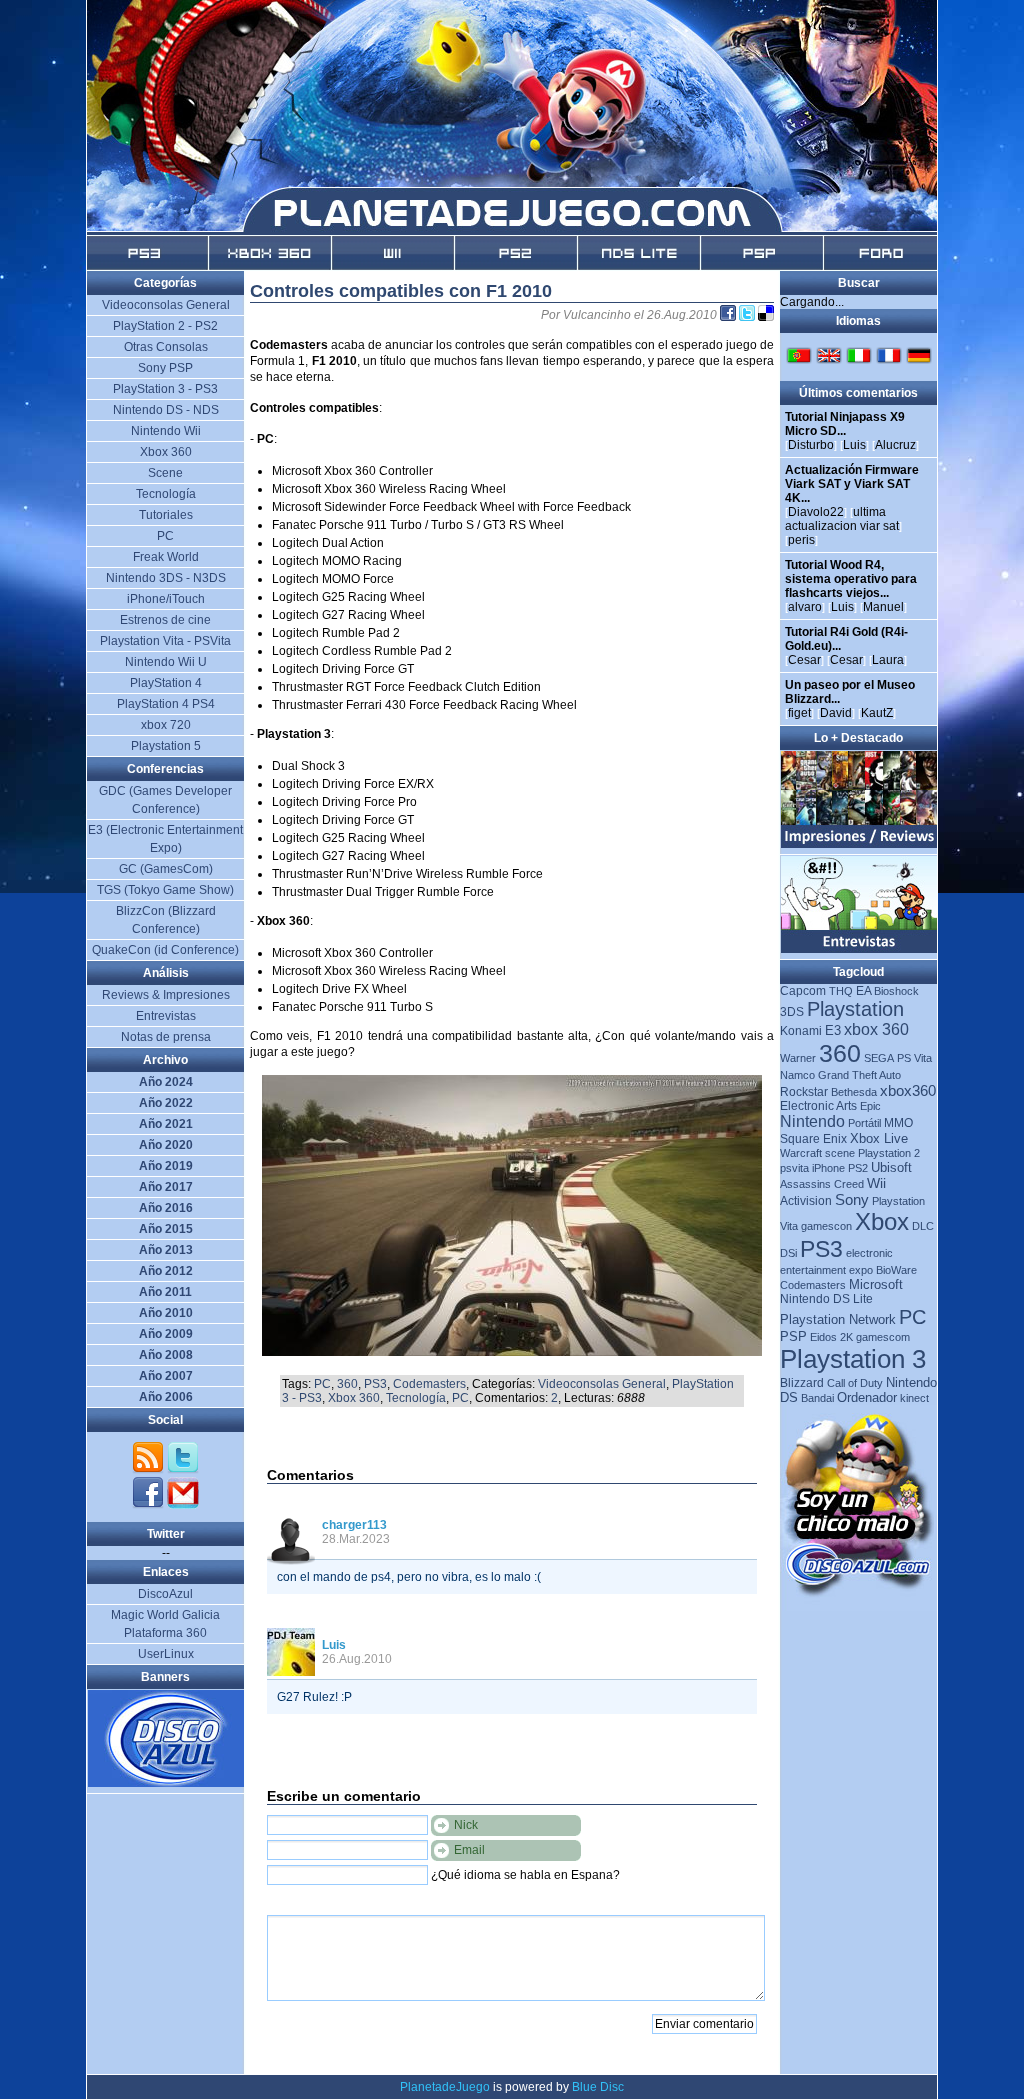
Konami (801, 1031)
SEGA (879, 1058)
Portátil (864, 1123)
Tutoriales (166, 515)
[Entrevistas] (859, 949)
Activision (806, 1201)
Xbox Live (879, 1138)
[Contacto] (183, 1505)
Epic (870, 1106)
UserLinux (166, 1654)
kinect (914, 1398)
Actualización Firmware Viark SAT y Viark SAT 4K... (852, 484)
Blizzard (802, 1383)
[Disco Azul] (166, 1783)
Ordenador (867, 1397)
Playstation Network (838, 1319)
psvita (794, 1168)
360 (347, 1384)
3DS (792, 1012)
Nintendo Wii (166, 431)
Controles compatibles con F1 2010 (401, 291)
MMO (898, 1123)
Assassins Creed (822, 1184)
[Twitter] (183, 1470)
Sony (852, 1199)
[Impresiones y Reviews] (859, 844)
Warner (798, 1058)
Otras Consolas (166, 347)
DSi (788, 1253)
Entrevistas (166, 1016)
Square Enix (813, 1139)
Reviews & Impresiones (166, 995)
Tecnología (416, 1398)
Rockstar (804, 1092)
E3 (833, 1030)
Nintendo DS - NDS (166, 410)
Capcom (803, 991)
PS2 (858, 1168)
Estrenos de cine (165, 620)
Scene (165, 473)
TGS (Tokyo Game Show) (165, 890)
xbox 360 (876, 1029)
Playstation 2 (889, 1153)
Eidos (823, 1337)
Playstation (855, 1009)
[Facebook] (149, 1505)
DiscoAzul (165, 1594)
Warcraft (801, 1153)
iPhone (828, 1168)
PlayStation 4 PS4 (166, 704)
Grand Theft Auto (859, 1075)
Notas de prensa (166, 1037)
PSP (793, 1336)
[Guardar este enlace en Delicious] (766, 315)
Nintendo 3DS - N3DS (166, 578)
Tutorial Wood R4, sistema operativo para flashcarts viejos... (851, 579)
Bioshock (896, 991)
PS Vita (914, 1058)
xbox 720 (166, 725)
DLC (923, 1226)
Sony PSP (165, 368)
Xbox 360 (354, 1398)
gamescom (883, 1337)
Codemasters (429, 1384)
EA (863, 991)
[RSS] (149, 1470)
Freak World (166, 557)
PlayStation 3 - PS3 (165, 389)
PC (322, 1384)
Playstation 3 (853, 1359)
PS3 (375, 1384)
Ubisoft (891, 1167)
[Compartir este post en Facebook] (729, 315)
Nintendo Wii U (166, 662)
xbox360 (908, 1090)
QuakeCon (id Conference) (165, 950)
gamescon (826, 1226)
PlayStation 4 (166, 683)
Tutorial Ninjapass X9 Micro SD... (845, 424)
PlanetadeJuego (445, 2087)
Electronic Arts (818, 1106)
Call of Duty (855, 1383)
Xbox (882, 1221)
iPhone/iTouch (166, 599)
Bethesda (854, 1092)
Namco (797, 1075)
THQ (841, 991)
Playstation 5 (166, 746)
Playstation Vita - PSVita (165, 641)
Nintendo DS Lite (826, 1299)
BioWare (896, 1270)
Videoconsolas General (602, 1384)
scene (840, 1153)
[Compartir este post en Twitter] (748, 315)
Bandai (817, 1398)
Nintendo (812, 1121)
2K (846, 1337)
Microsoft (876, 1284)
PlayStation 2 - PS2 (165, 326)
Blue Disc (598, 2087)
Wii (876, 1183)
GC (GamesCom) (166, 869)
